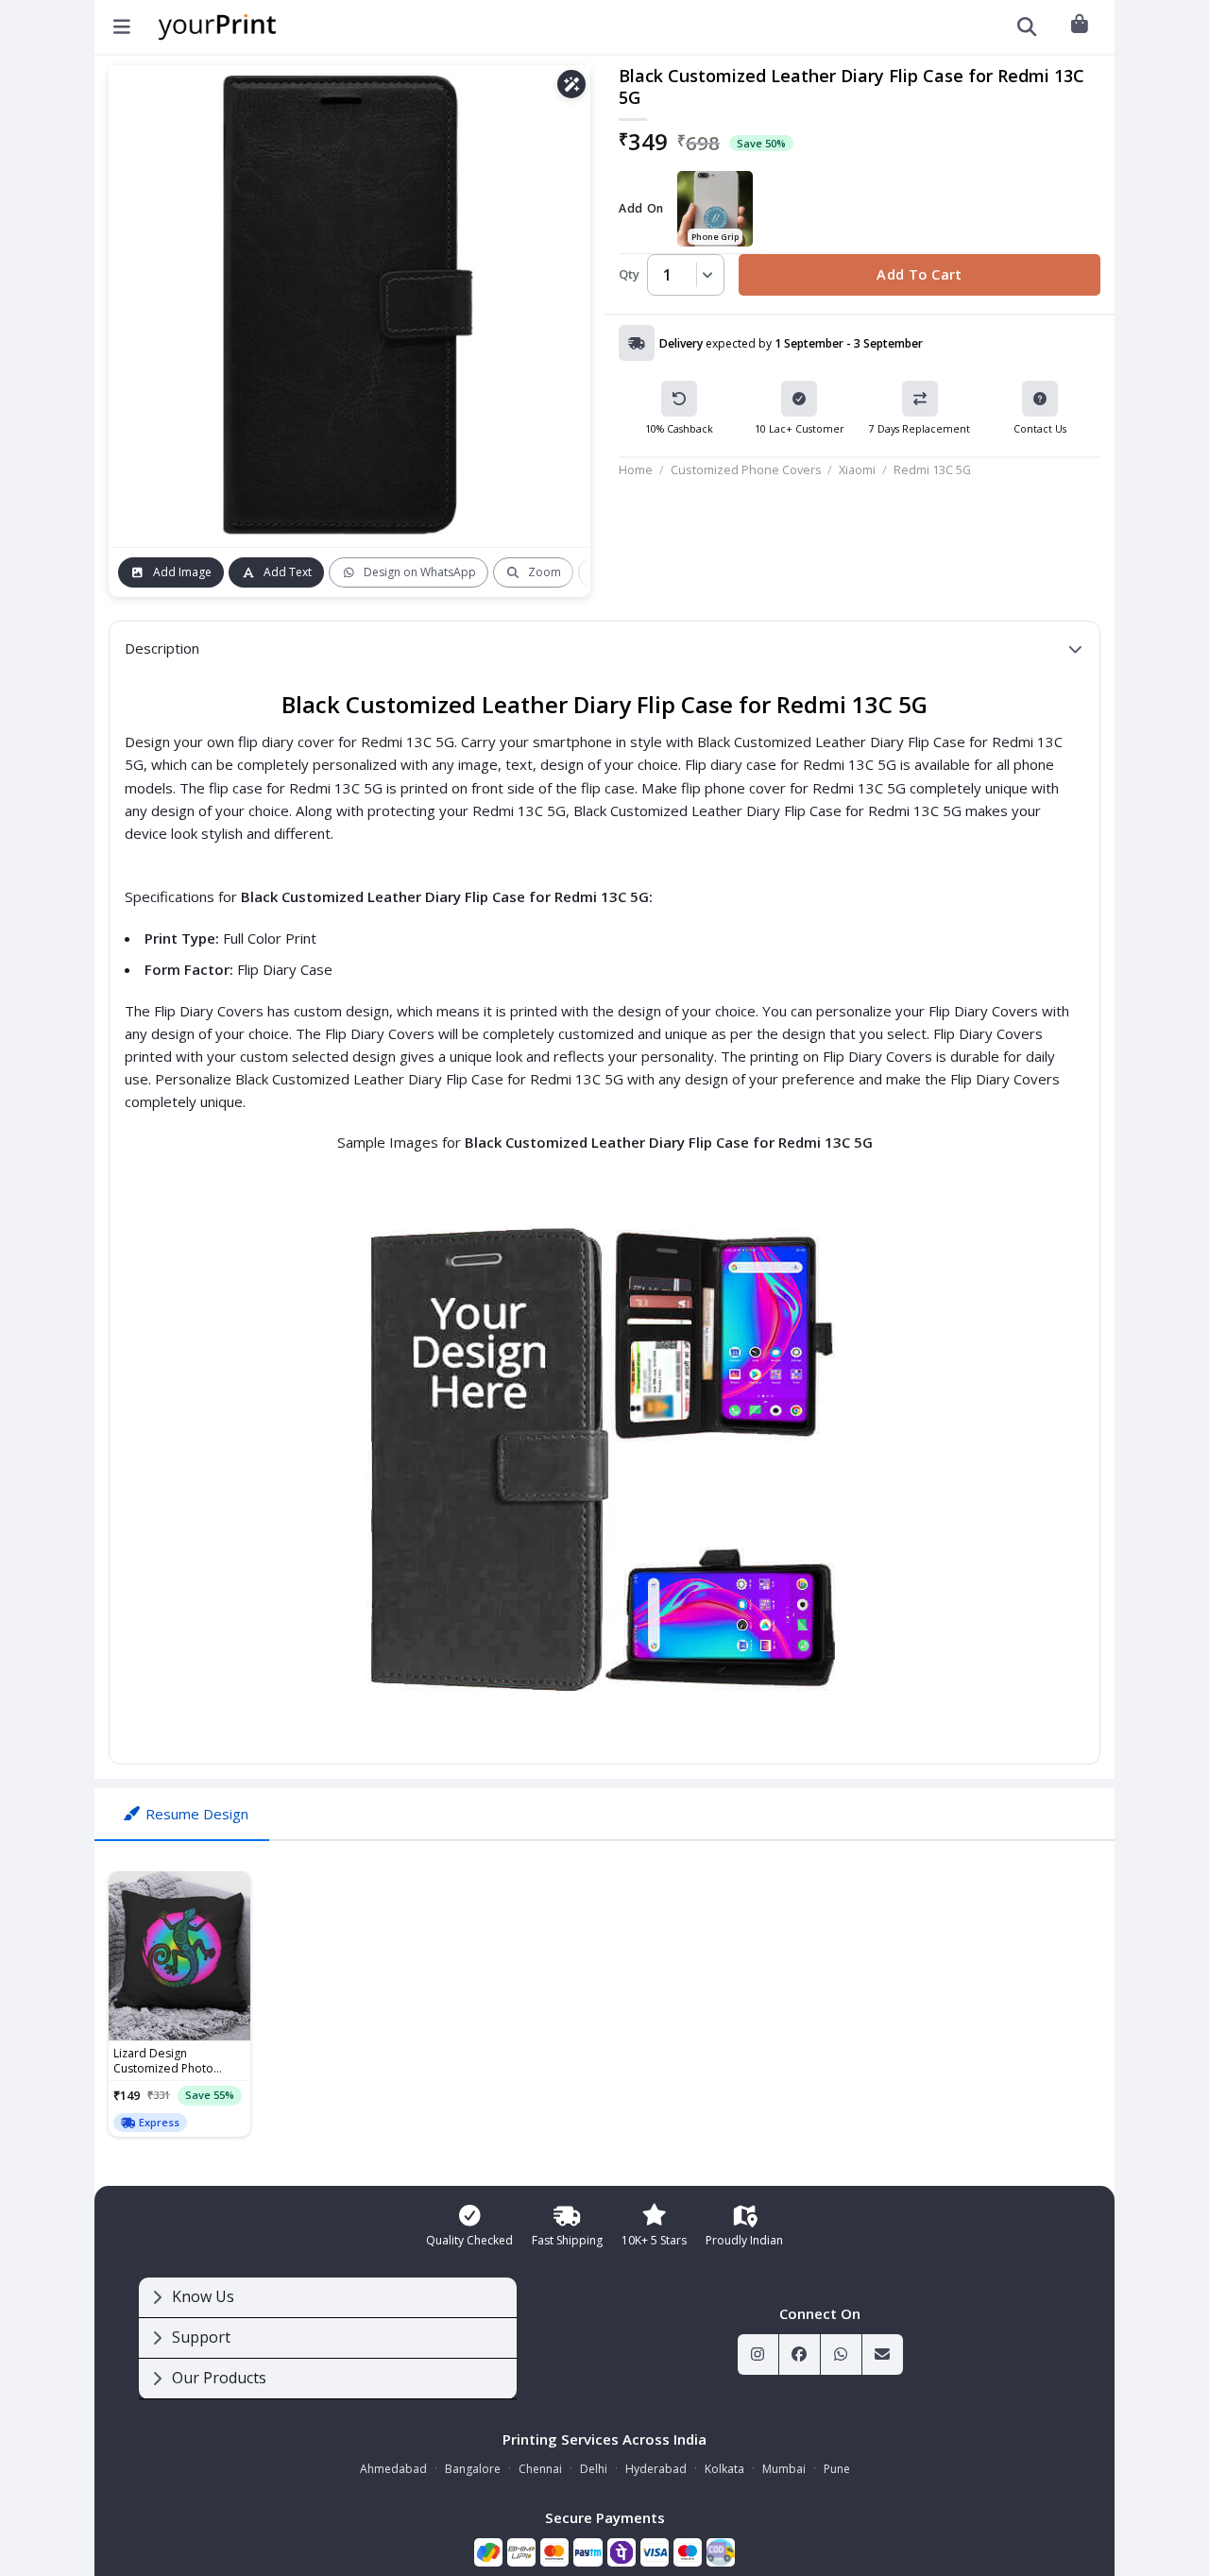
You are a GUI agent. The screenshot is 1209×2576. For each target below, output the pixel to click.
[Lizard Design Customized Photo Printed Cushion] (179, 1956)
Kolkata (724, 2469)
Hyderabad (656, 2469)
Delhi (594, 2469)
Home (636, 469)
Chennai (540, 2469)
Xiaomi (857, 469)
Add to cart (920, 274)
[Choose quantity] (705, 275)
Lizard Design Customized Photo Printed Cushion (163, 2061)
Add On (641, 209)
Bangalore (473, 2469)
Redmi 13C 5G (932, 469)
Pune (837, 2469)
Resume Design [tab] (197, 1814)
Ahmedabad (393, 2469)
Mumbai (784, 2469)
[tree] (328, 2338)
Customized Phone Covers (746, 469)
